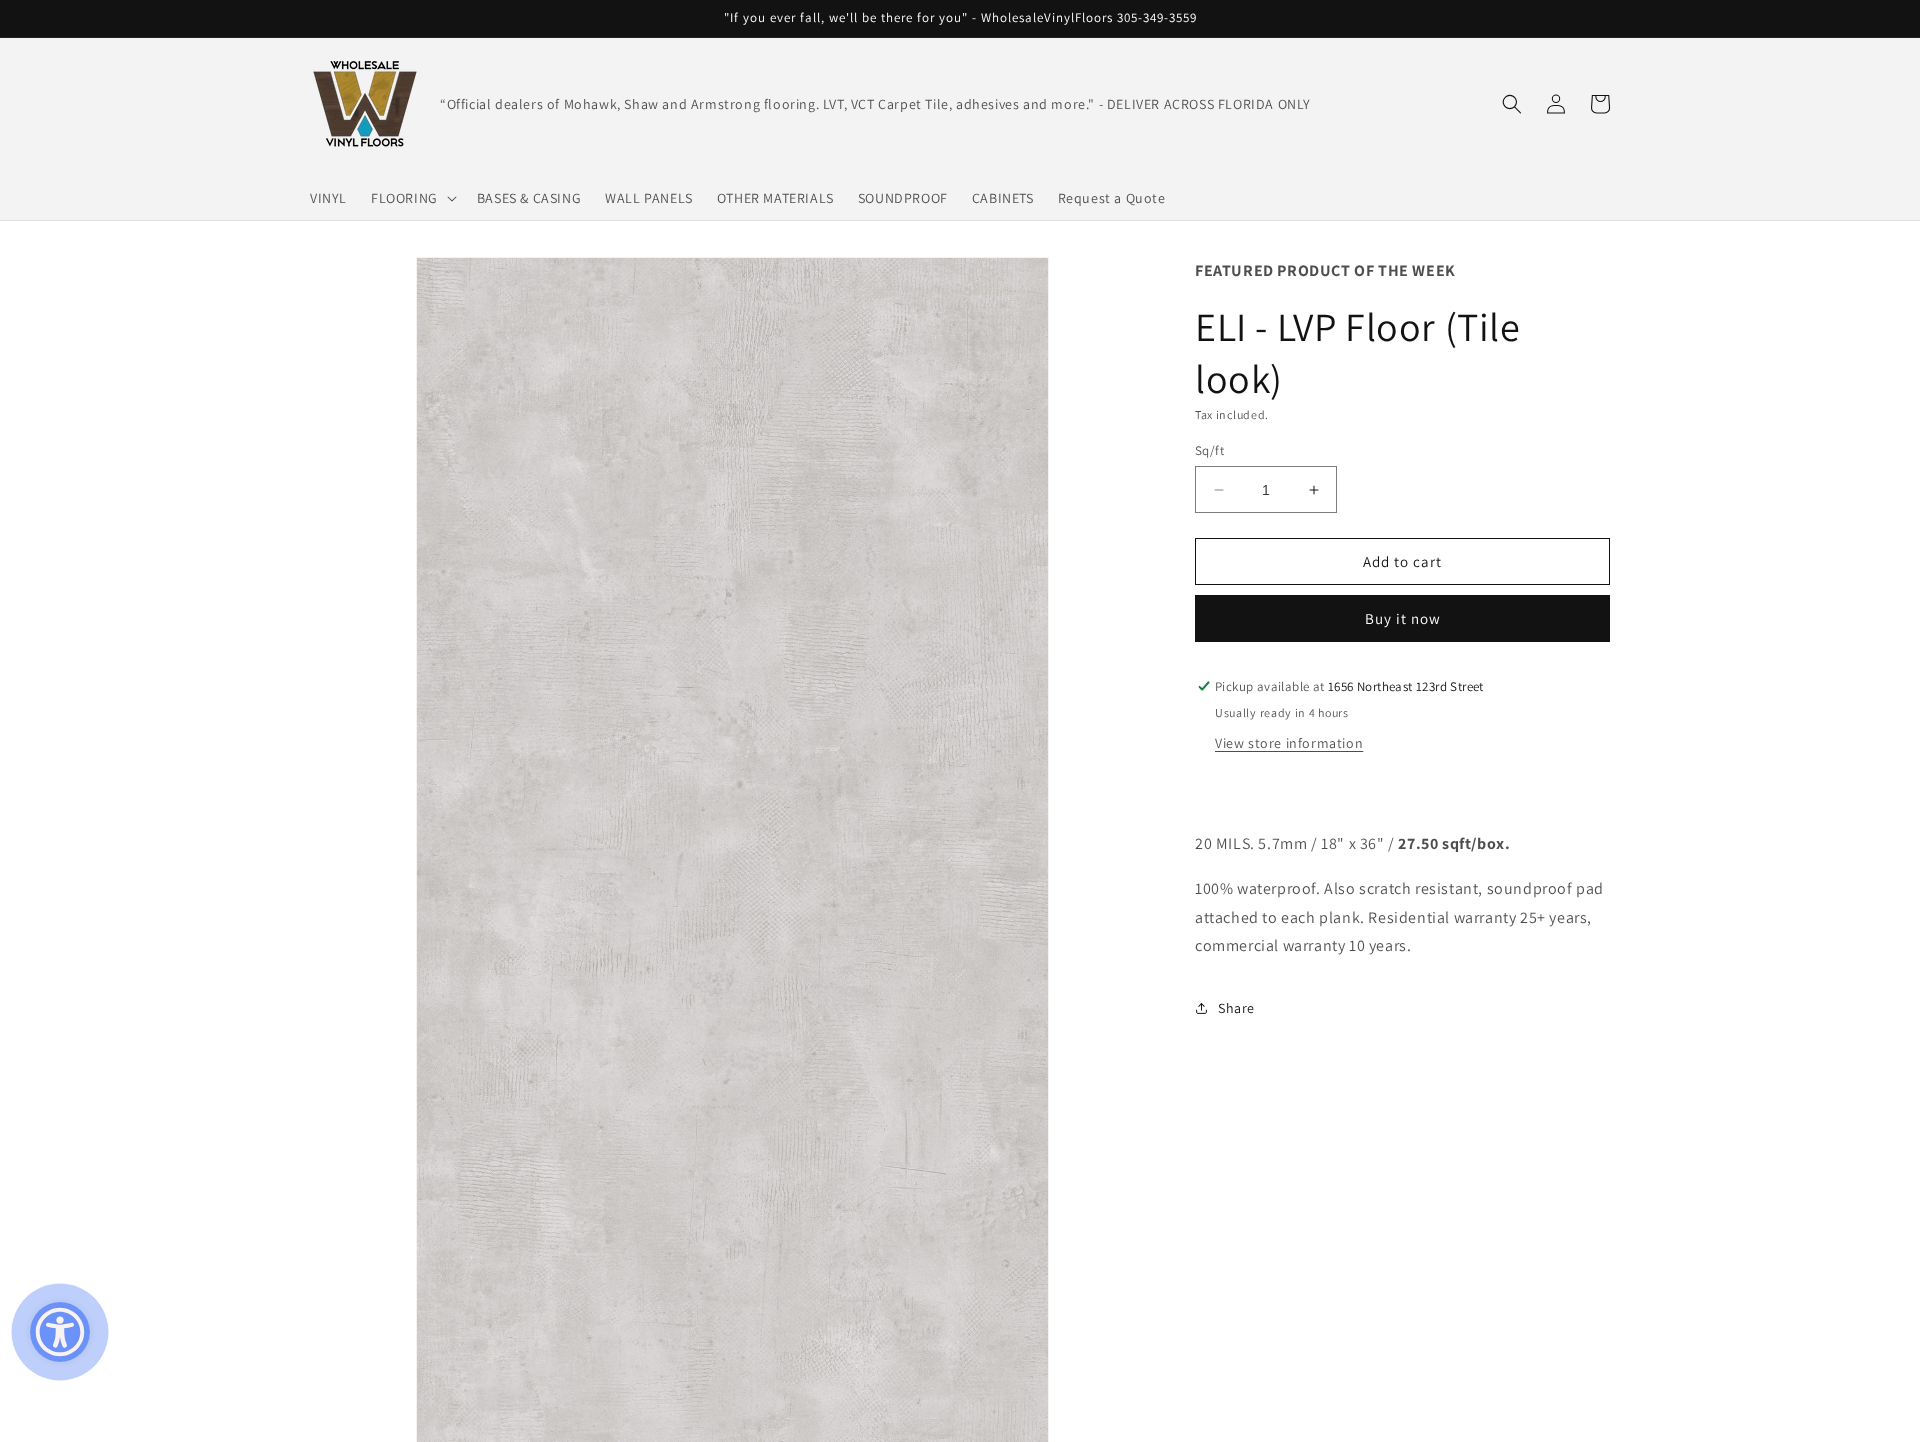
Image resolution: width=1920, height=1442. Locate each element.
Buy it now (1403, 618)
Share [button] (1236, 1008)
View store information (1289, 743)
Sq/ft (1209, 450)
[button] (412, 198)
